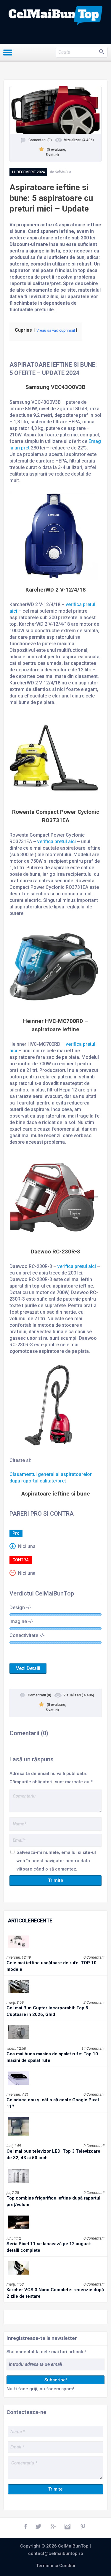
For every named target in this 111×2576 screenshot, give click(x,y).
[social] (26, 2527)
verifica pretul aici (57, 842)
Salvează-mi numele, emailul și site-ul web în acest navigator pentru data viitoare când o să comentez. (56, 1861)
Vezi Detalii (28, 1668)
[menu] (8, 53)
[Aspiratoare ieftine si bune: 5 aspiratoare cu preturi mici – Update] (55, 110)
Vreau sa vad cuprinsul (56, 330)
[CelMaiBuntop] (55, 16)
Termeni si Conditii (56, 2566)
